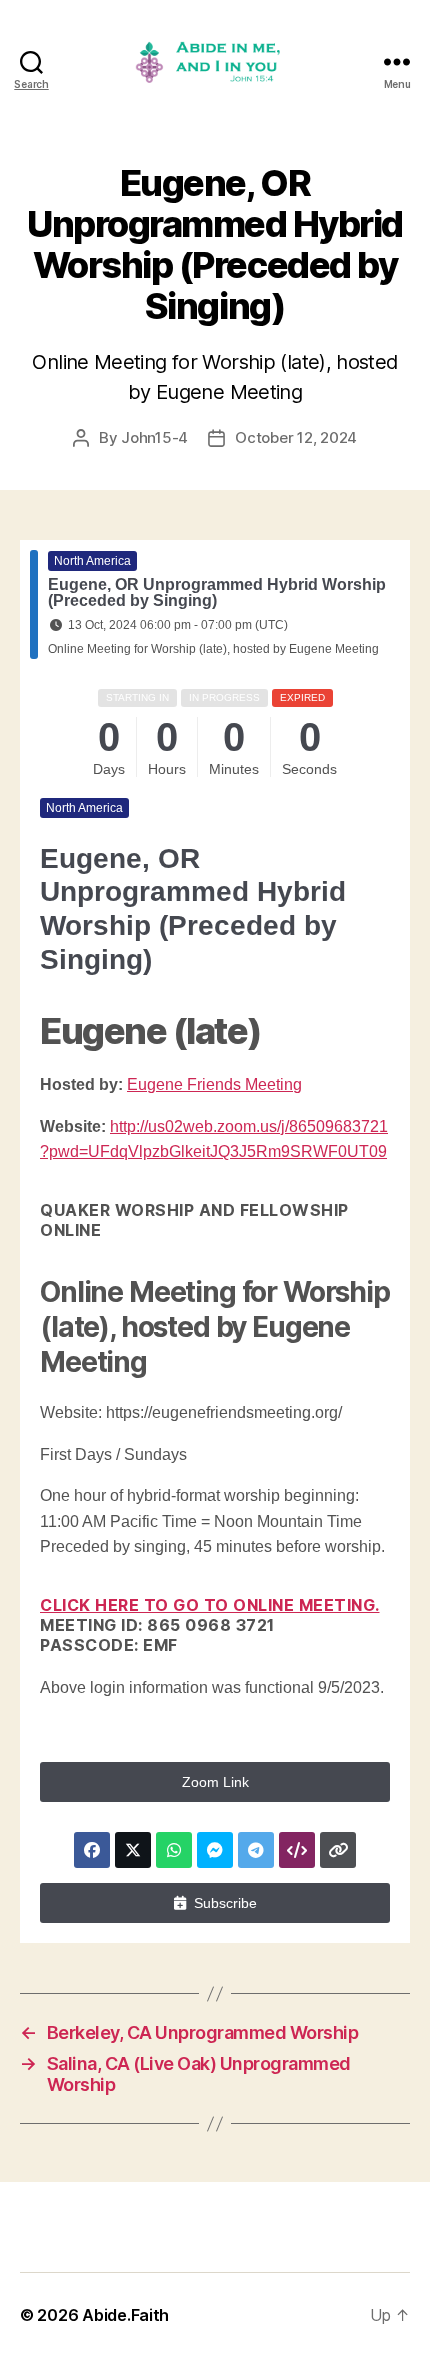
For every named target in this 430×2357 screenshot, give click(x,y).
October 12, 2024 (296, 437)
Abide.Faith (125, 2315)
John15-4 (154, 437)
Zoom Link (215, 1782)
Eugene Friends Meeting (214, 1084)
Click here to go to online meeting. (210, 1605)
